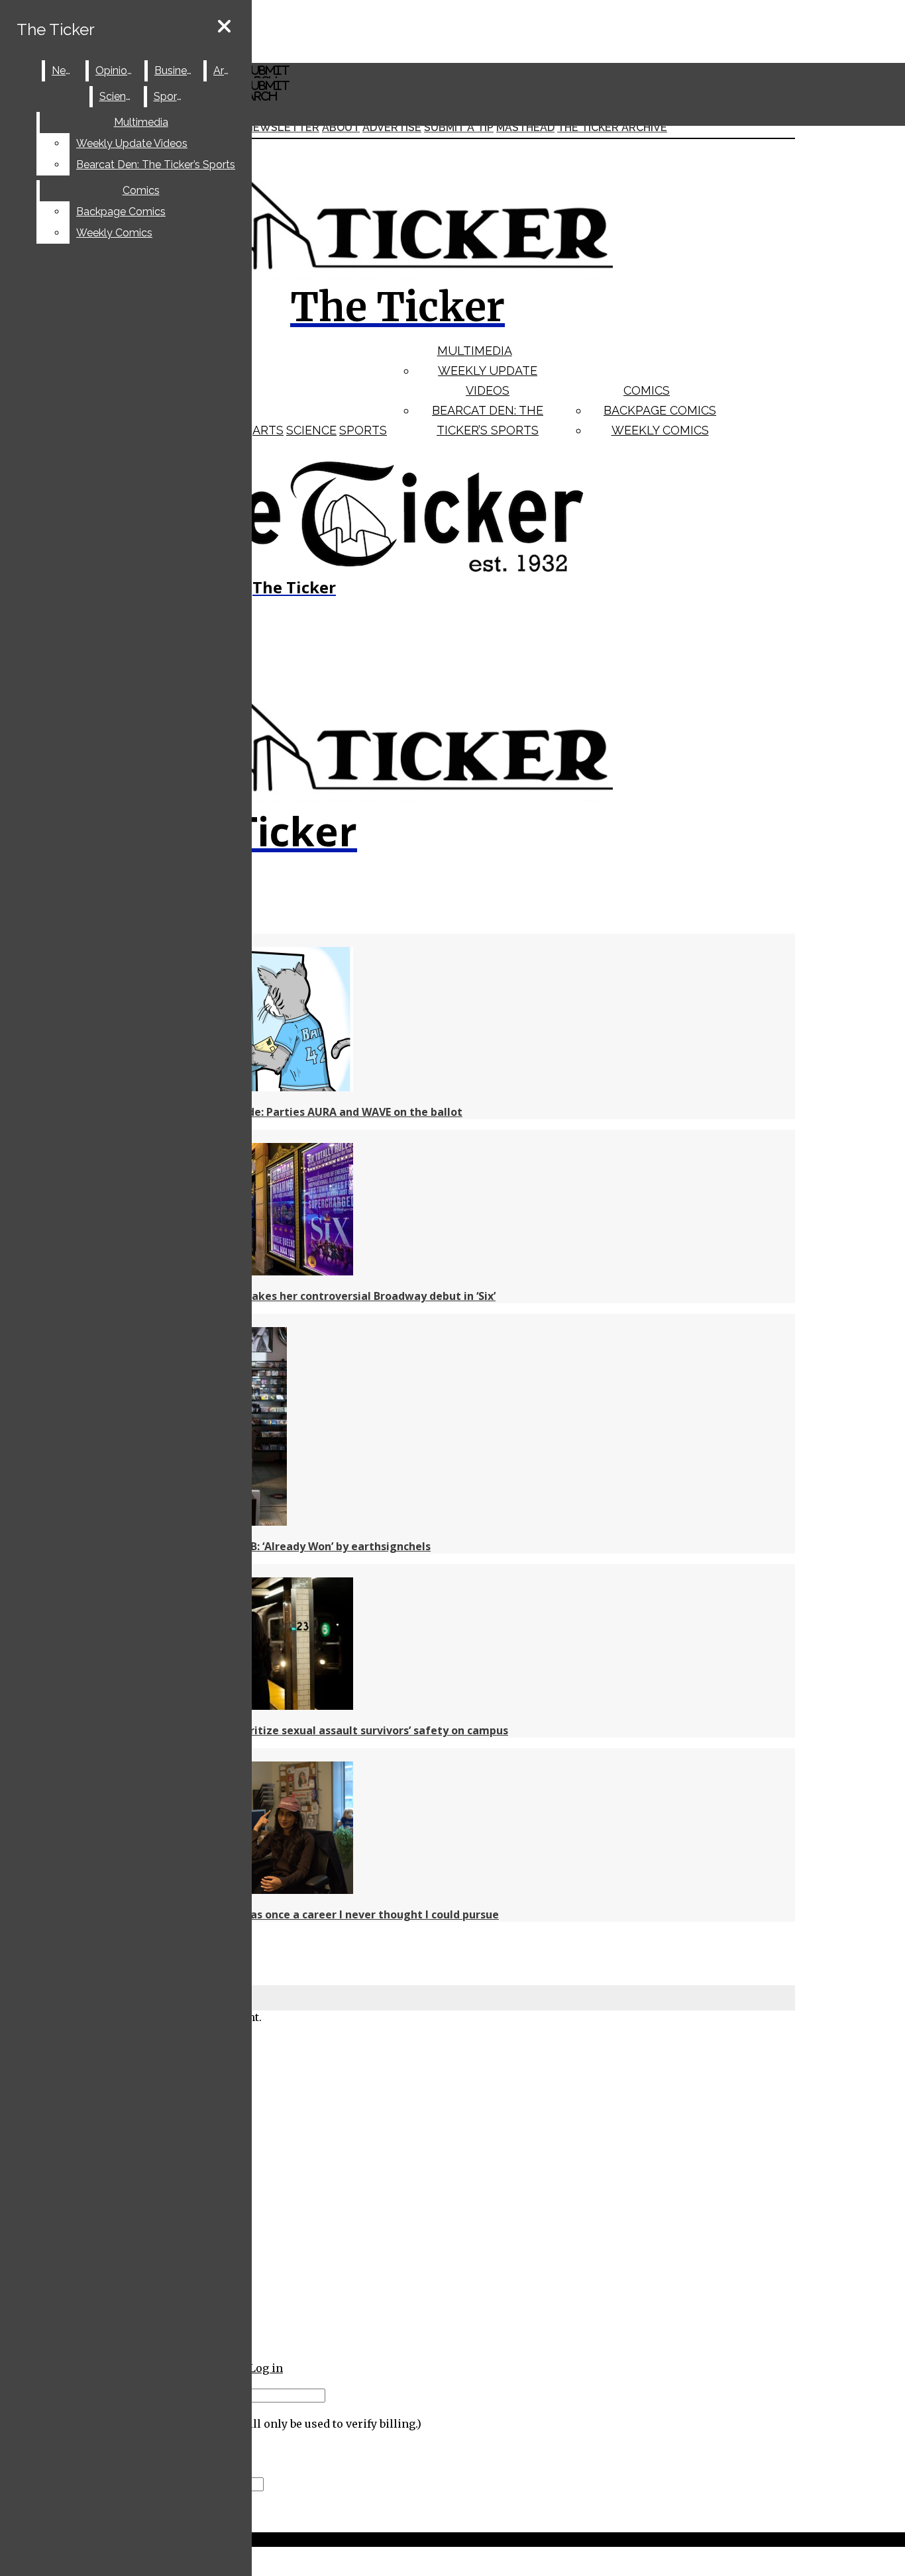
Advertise (392, 127)
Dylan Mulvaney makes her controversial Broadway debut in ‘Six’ (325, 1296)
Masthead (525, 127)
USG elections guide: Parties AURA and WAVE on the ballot (308, 1112)
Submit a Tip (459, 127)
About (341, 127)
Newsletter (282, 127)
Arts (268, 430)
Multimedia (475, 351)
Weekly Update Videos (132, 143)
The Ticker (56, 29)
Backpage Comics (660, 410)
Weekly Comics (660, 430)
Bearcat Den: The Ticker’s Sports (156, 165)
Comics (647, 390)
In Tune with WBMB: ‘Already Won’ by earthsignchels (293, 1546)
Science (311, 430)
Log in (266, 2368)
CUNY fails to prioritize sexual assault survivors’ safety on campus (331, 1730)
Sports (363, 430)
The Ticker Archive (612, 127)
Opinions (117, 71)
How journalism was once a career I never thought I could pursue (327, 1914)
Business (176, 71)
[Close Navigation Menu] (224, 27)
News (66, 71)
